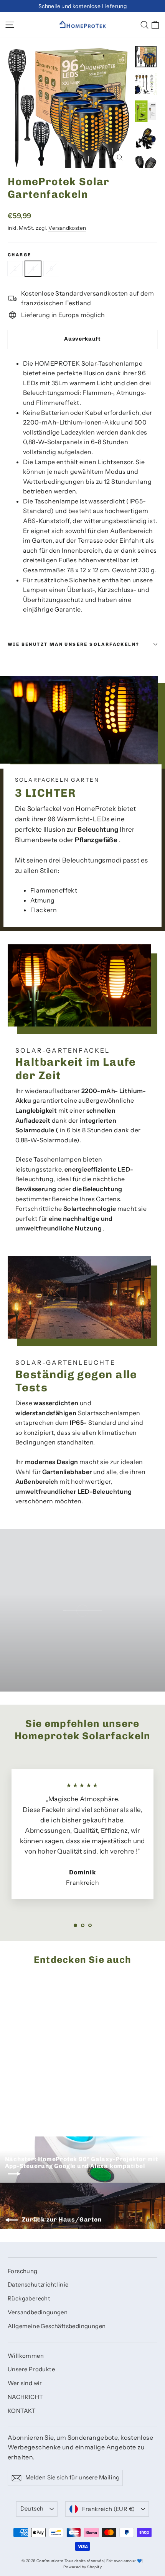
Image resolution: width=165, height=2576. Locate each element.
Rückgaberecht (29, 2299)
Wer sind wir (25, 2383)
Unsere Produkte (31, 2369)
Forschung (23, 2271)
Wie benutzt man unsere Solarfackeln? (73, 644)
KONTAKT (22, 2411)
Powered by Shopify (82, 2567)
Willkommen (26, 2356)
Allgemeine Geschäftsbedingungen (57, 2326)
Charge (19, 255)
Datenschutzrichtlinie (38, 2285)
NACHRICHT (26, 2397)
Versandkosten (67, 228)
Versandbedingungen (38, 2312)
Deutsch (32, 2509)
